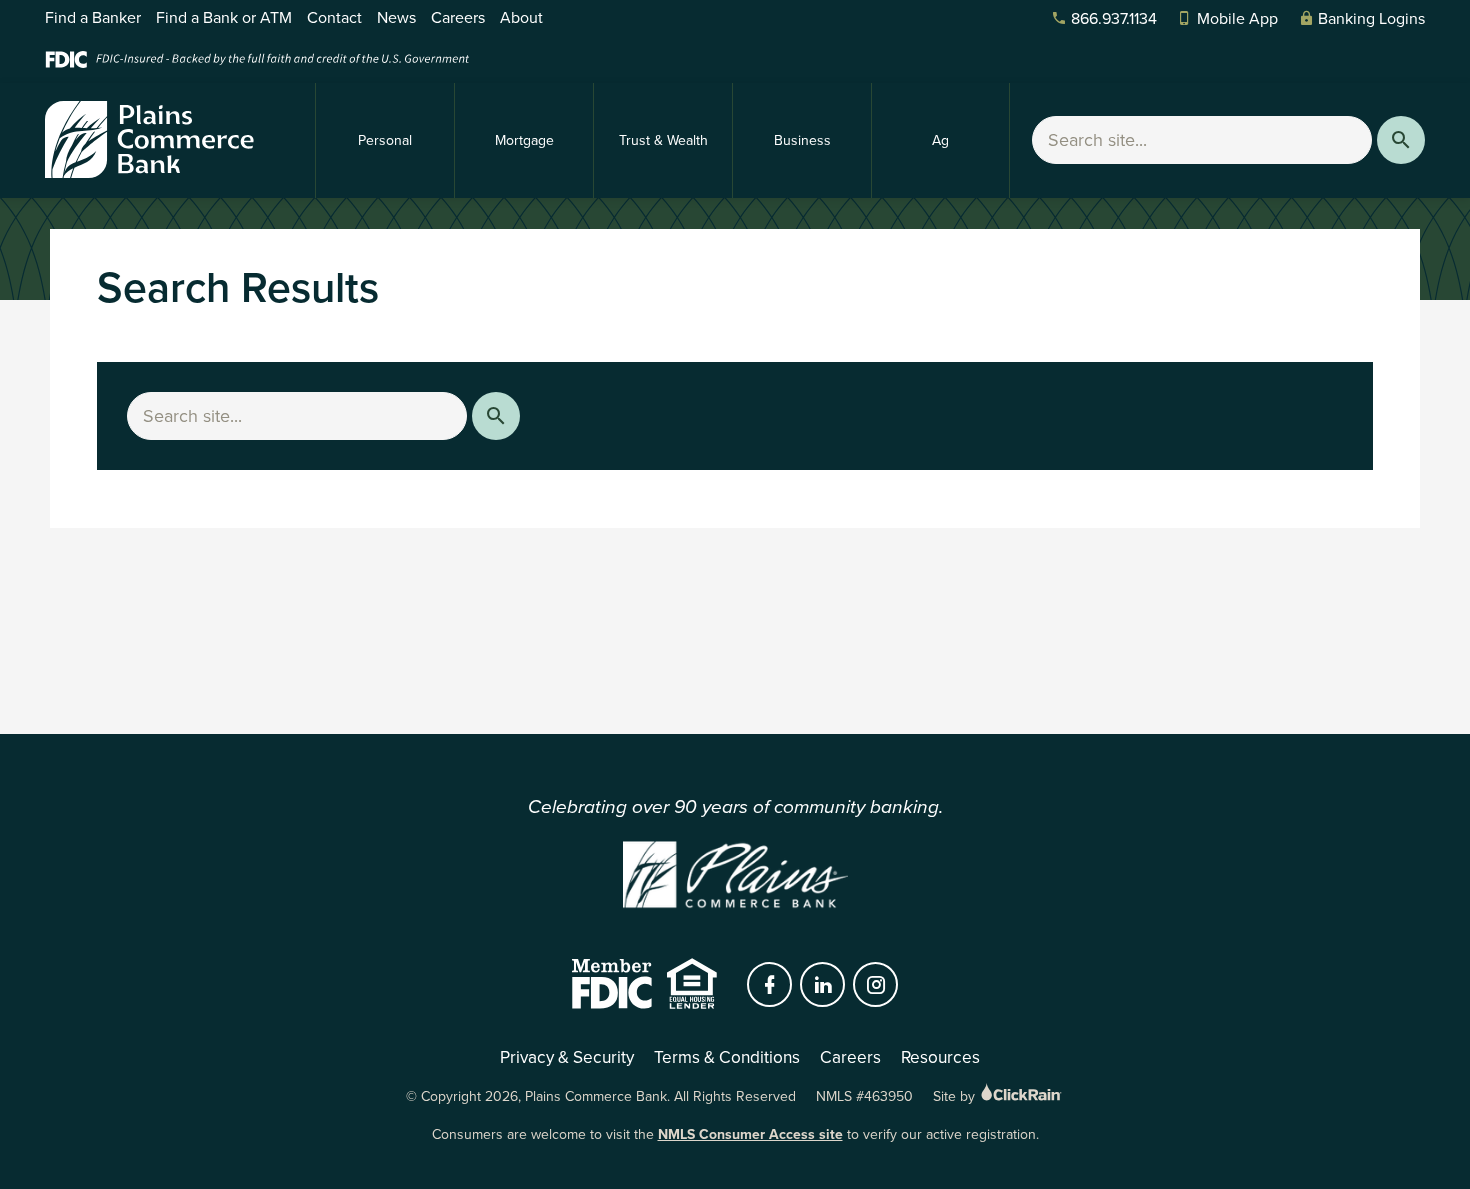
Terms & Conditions (727, 1057)
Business (802, 140)
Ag (940, 140)
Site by (956, 1096)
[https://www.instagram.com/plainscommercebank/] (876, 985)
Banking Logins (1371, 18)
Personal (385, 140)
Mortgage (524, 140)
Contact (334, 17)
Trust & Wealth (663, 140)
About (521, 17)
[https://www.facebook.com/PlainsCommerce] (770, 985)
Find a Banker (93, 17)
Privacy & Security (567, 1057)
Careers (458, 17)
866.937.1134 (1114, 18)
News (396, 17)
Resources (940, 1057)
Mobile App (1237, 18)
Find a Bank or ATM (224, 17)
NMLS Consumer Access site (750, 1134)
